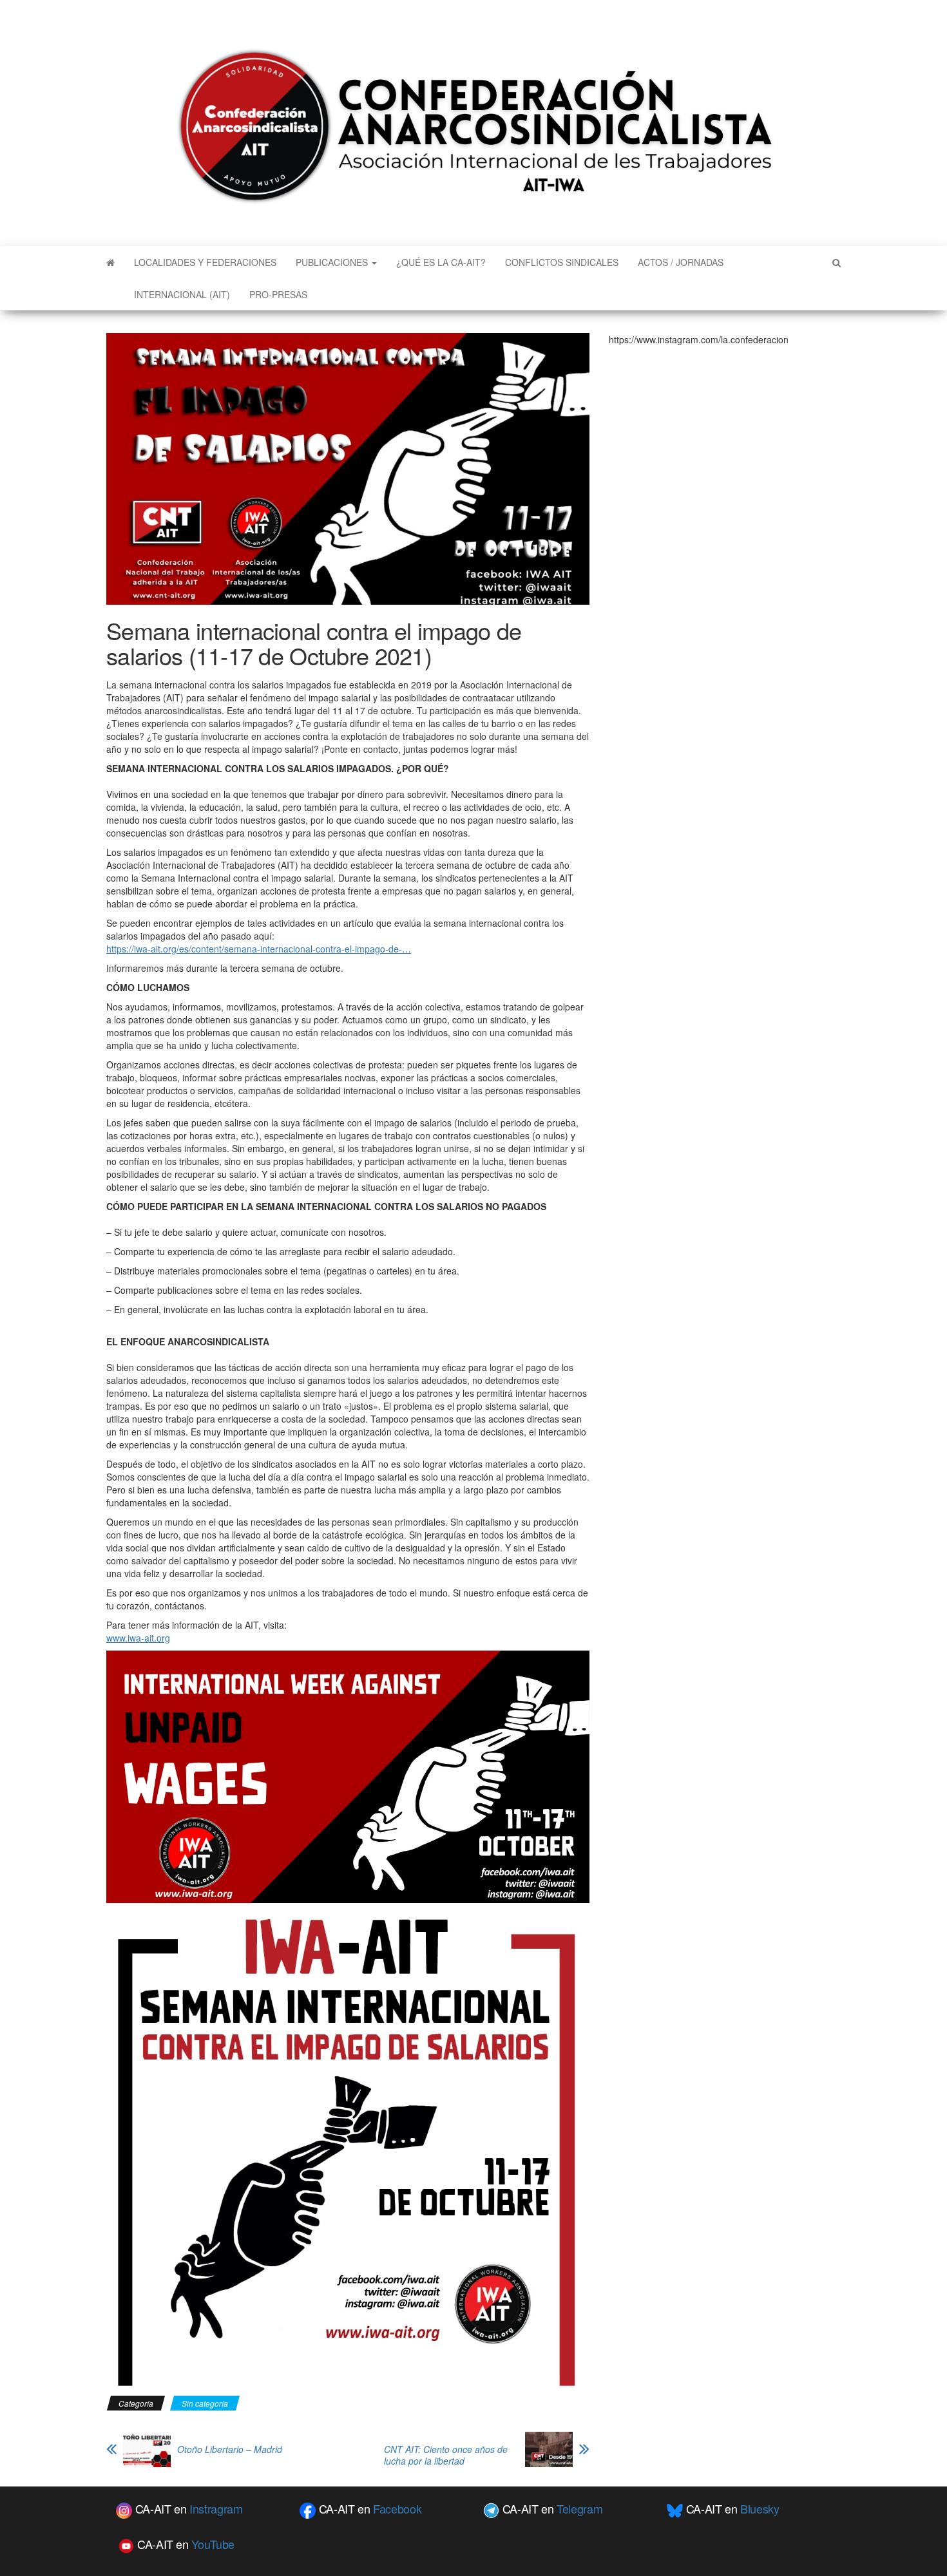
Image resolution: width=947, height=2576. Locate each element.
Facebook (397, 2508)
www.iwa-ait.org (138, 1638)
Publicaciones (333, 262)
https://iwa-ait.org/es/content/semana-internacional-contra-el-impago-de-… (259, 949)
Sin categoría (205, 2403)
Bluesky (760, 2508)
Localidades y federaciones (205, 262)
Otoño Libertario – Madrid (230, 2449)
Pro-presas (278, 294)
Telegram (579, 2508)
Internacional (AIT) (182, 294)
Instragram (216, 2508)
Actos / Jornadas (681, 262)
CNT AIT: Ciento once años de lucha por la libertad (446, 2455)
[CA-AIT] (110, 262)
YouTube (213, 2544)
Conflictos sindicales (562, 262)
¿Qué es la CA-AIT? (441, 262)
